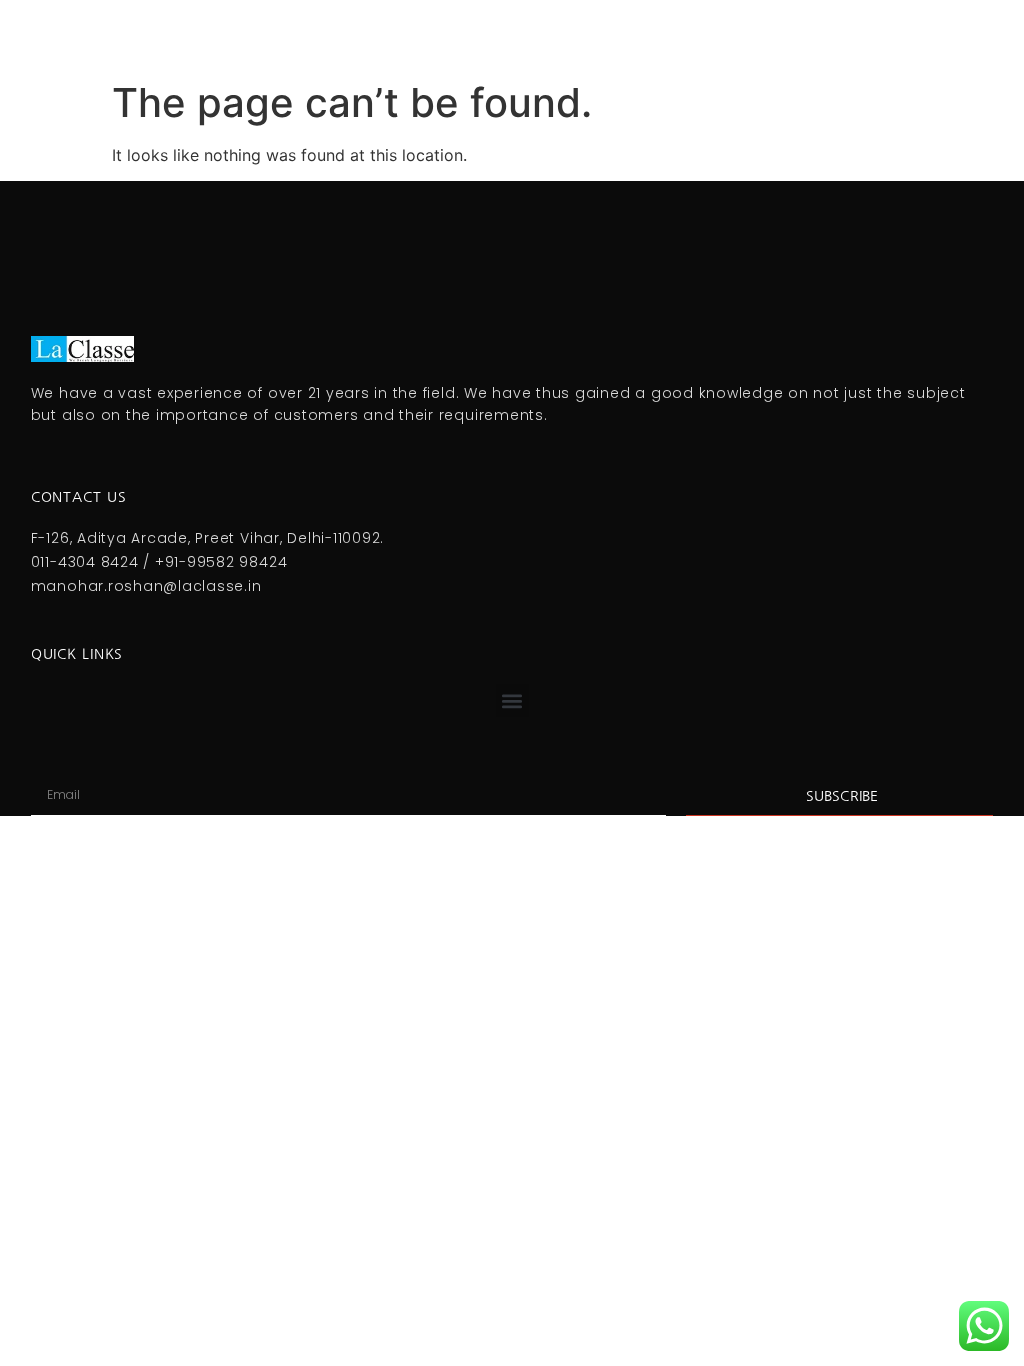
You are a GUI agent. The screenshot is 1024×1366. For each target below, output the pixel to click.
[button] (512, 700)
